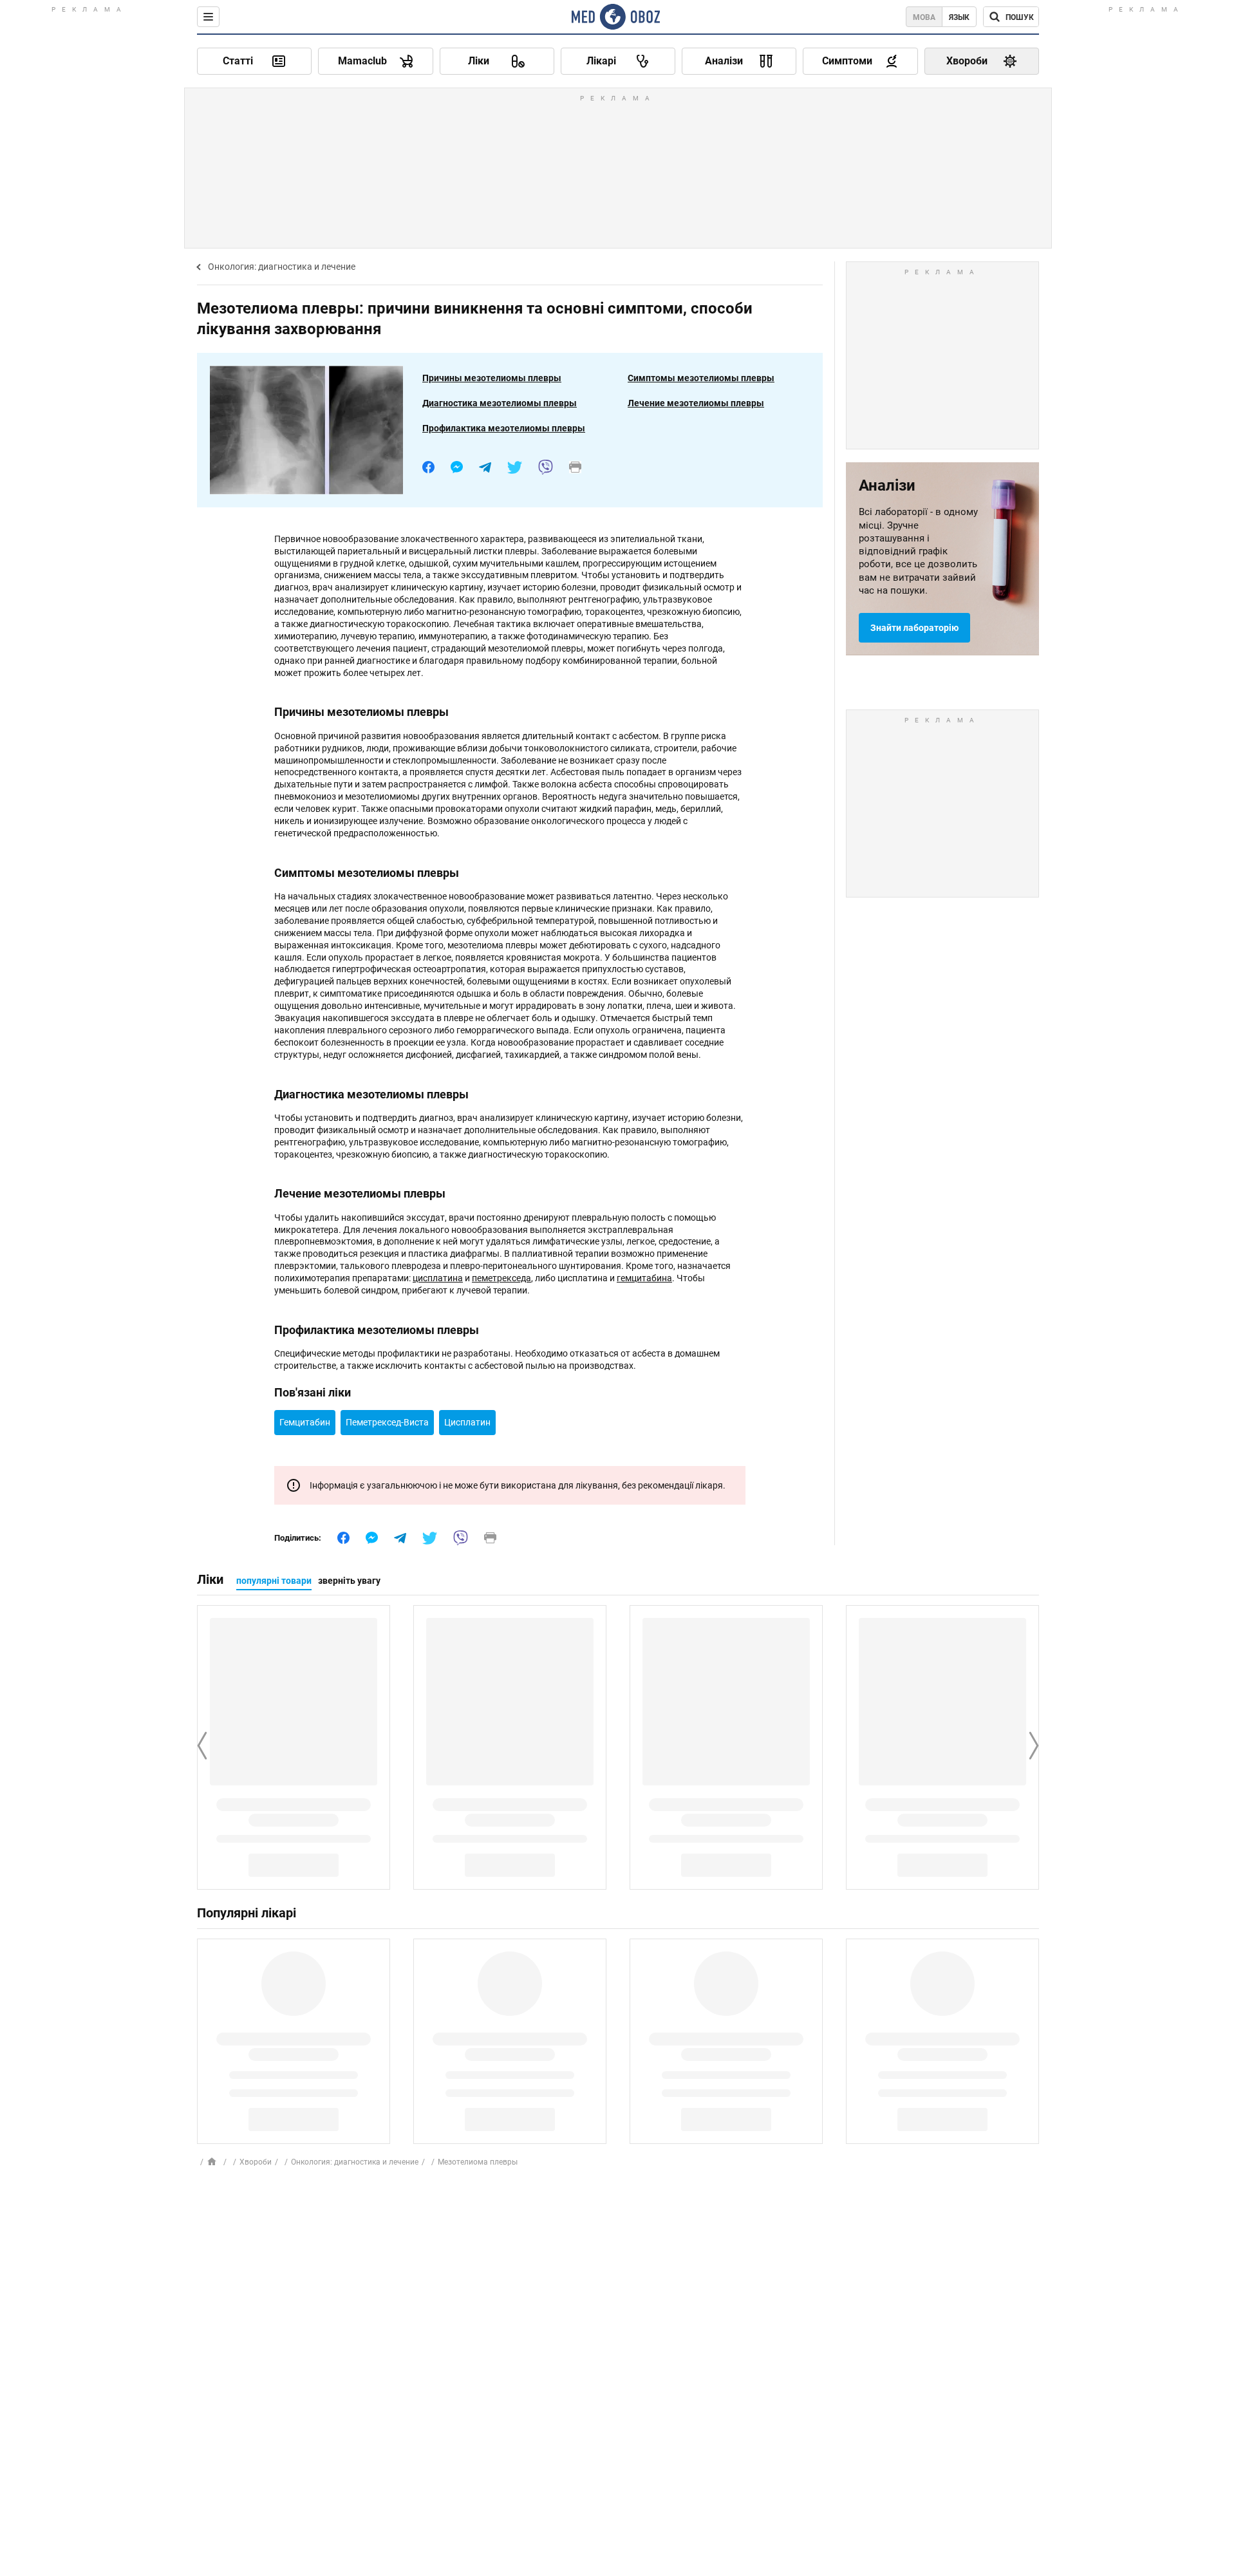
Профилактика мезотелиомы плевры (504, 428)
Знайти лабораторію (914, 628)
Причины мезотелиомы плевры (492, 378)
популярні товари (274, 1581)
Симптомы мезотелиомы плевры (701, 378)
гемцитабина (644, 1278)
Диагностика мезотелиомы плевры (500, 403)
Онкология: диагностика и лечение (282, 267)
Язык (959, 17)
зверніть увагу (349, 1581)
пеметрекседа (501, 1278)
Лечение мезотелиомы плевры (696, 403)
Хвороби (256, 2162)
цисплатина (438, 1278)
